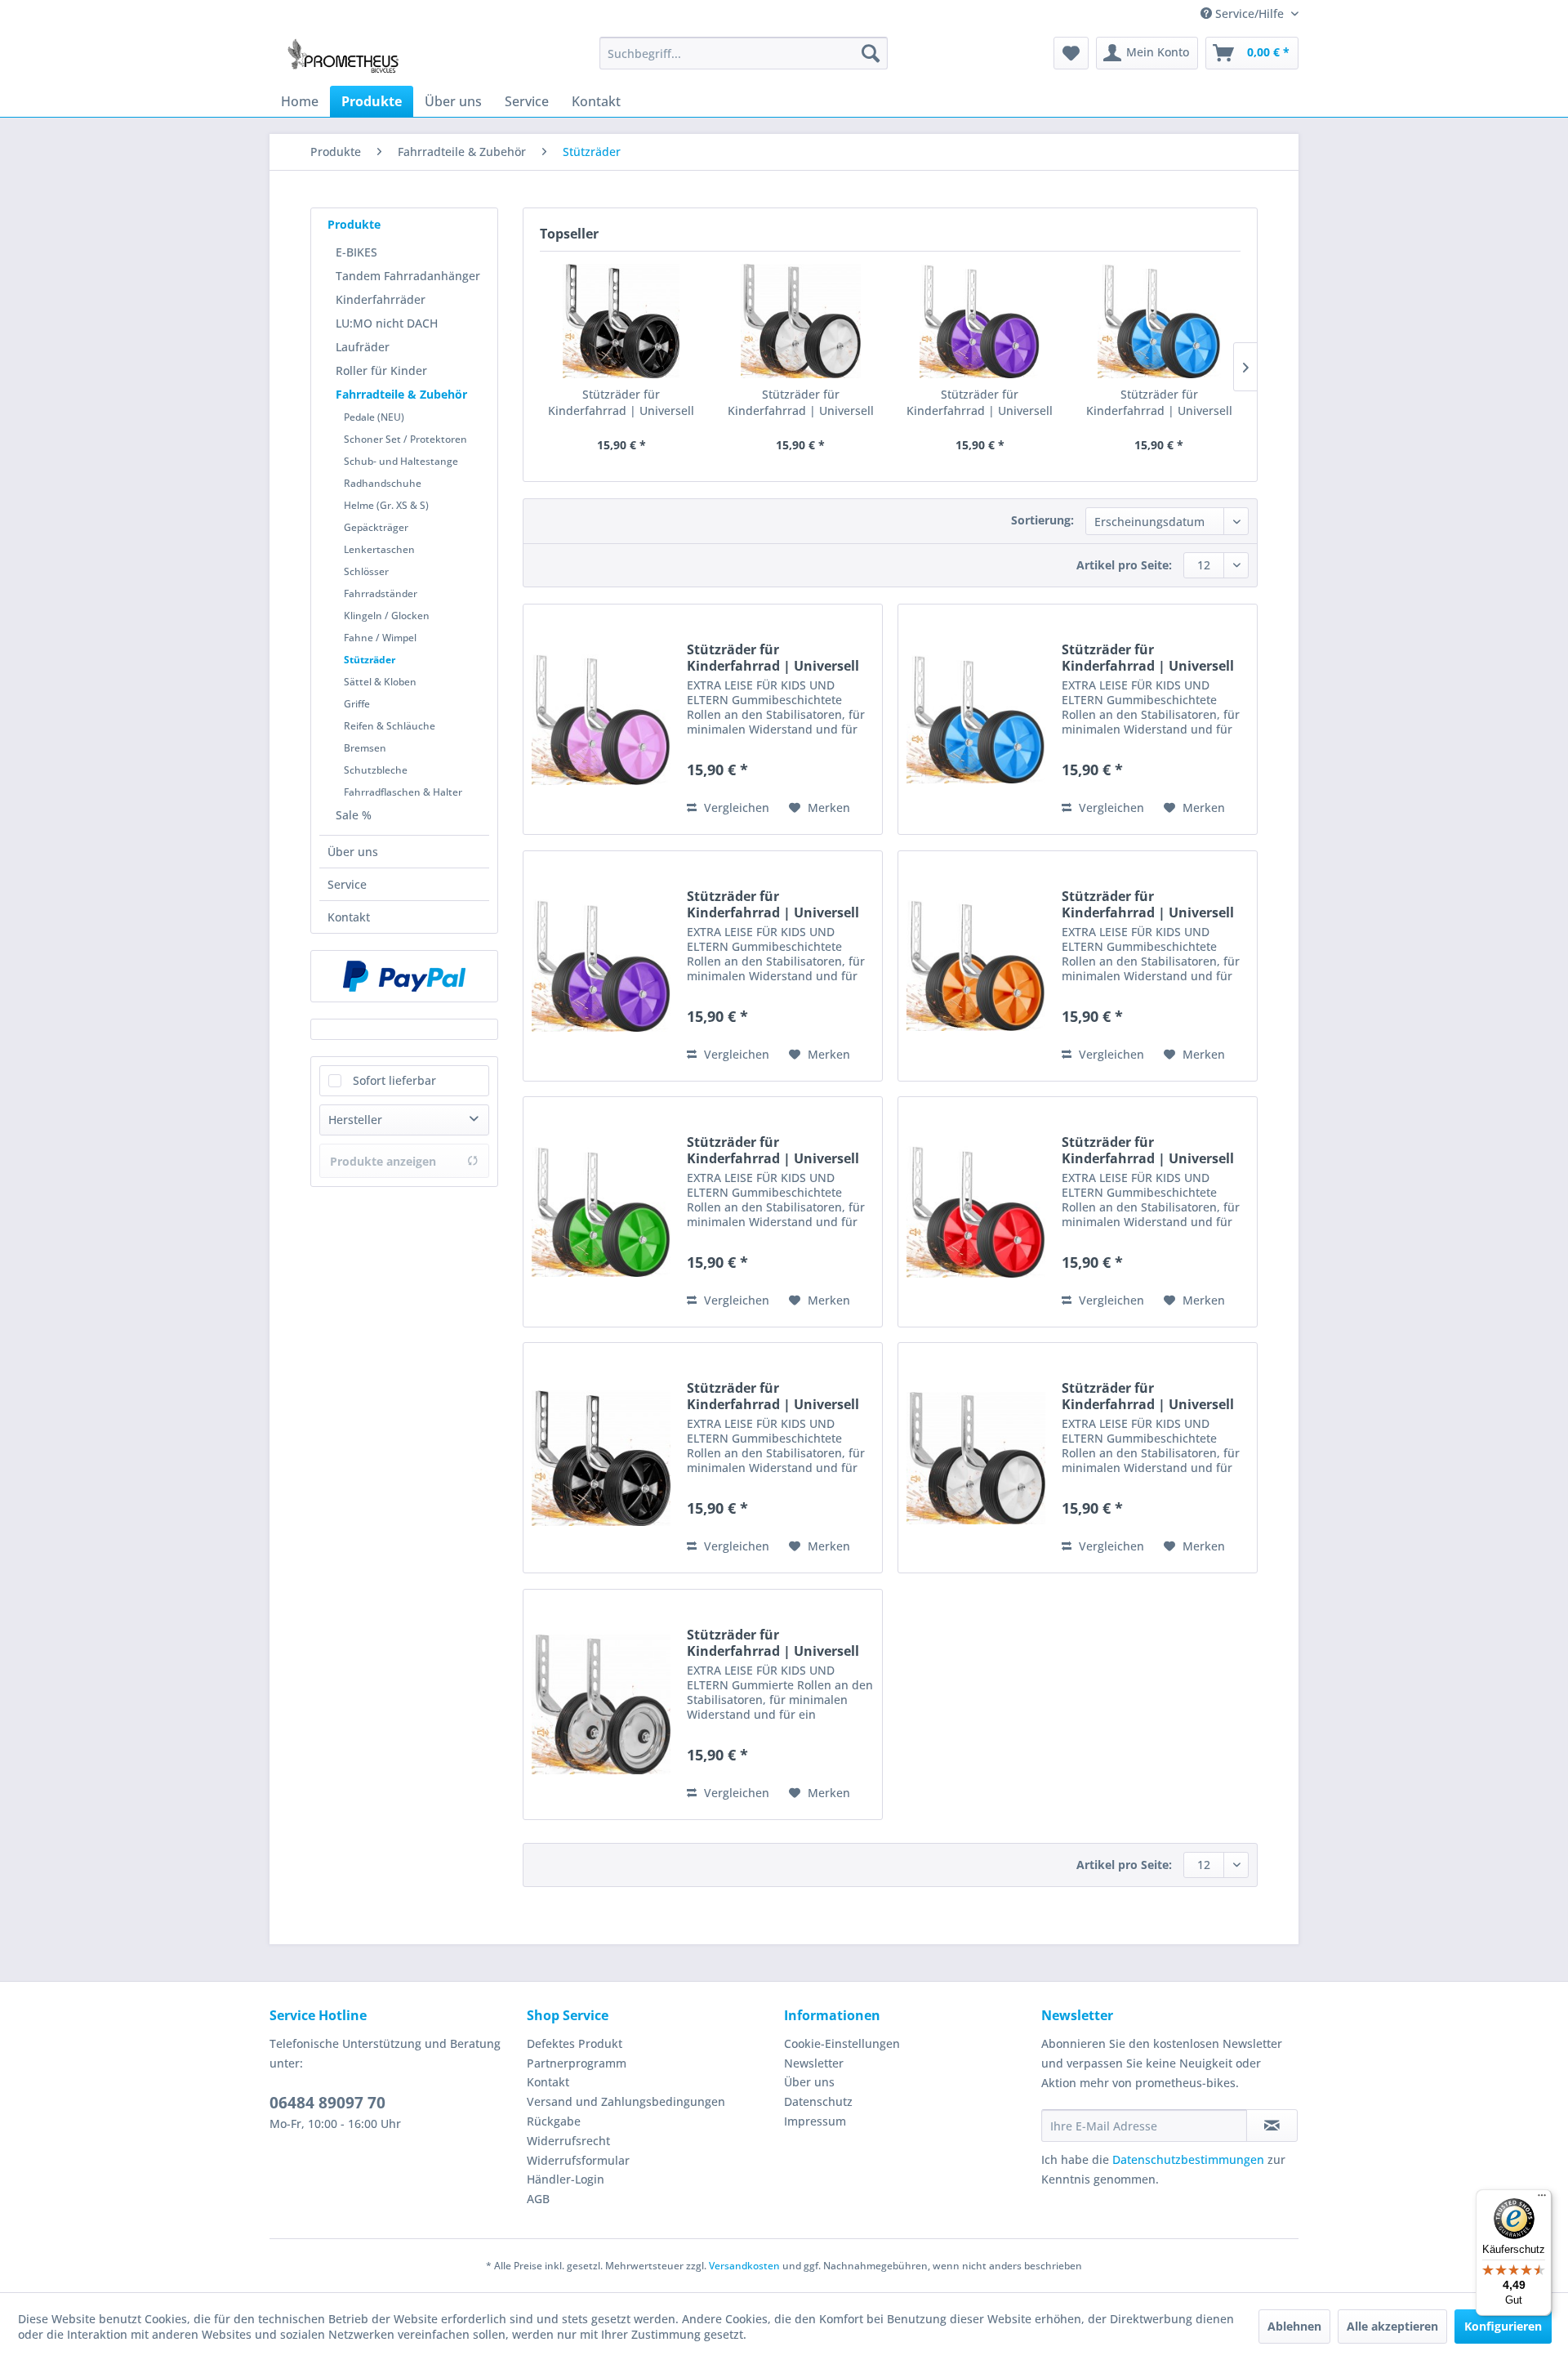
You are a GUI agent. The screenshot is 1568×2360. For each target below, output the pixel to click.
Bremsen (365, 748)
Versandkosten (744, 2266)
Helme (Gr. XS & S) (386, 505)
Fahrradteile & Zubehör (401, 394)
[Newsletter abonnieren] (1272, 2126)
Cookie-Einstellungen (842, 2043)
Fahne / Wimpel (380, 638)
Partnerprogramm (577, 2063)
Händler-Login (566, 2179)
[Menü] (1542, 2199)
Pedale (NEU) (374, 417)
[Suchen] (871, 53)
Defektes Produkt (575, 2043)
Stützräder (370, 660)
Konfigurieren (1503, 2326)
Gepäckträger (376, 527)
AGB (538, 2199)
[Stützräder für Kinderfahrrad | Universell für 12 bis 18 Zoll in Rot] (976, 1212)
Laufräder (363, 347)
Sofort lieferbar (394, 1080)
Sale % (354, 815)
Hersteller (355, 1120)
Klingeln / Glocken (387, 616)
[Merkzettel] (1071, 53)
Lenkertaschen (379, 549)
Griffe (357, 704)
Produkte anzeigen (383, 1161)
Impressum (815, 2121)
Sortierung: (1042, 520)
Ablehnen (1294, 2326)
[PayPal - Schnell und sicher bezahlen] (404, 976)
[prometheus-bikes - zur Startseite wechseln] (346, 57)
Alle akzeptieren (1392, 2326)
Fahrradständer (381, 593)
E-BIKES (356, 252)
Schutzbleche (376, 770)
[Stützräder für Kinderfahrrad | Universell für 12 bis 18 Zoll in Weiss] (801, 321)
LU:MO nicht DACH (387, 323)
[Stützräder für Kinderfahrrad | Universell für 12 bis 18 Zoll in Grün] (601, 1212)
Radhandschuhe (383, 483)
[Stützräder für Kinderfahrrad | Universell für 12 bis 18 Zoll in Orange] (976, 966)
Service (347, 884)
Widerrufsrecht (568, 2141)
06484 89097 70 (327, 2103)
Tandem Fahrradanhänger (408, 276)
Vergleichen (735, 807)
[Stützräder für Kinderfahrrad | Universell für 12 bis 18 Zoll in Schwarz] (621, 321)
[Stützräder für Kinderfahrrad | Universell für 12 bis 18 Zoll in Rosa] (601, 719)
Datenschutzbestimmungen (1188, 2159)
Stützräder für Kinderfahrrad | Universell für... (621, 403)
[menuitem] (744, 53)
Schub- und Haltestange (401, 461)
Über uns (353, 852)
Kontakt (349, 917)
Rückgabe (554, 2121)
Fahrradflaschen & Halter (403, 792)
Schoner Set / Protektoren (405, 439)
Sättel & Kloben (380, 682)
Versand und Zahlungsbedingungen (626, 2101)
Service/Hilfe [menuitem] (1249, 13)
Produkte (354, 224)
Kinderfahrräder (381, 299)
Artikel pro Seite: (1124, 565)
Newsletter (814, 2063)
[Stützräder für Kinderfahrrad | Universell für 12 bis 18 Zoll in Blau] (1160, 321)
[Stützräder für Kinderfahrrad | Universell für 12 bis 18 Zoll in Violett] (980, 321)
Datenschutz (818, 2101)
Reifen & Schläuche (390, 726)
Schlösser (366, 571)
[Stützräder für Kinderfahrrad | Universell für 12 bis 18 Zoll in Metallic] (601, 1704)
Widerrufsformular (578, 2160)
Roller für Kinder (381, 370)
